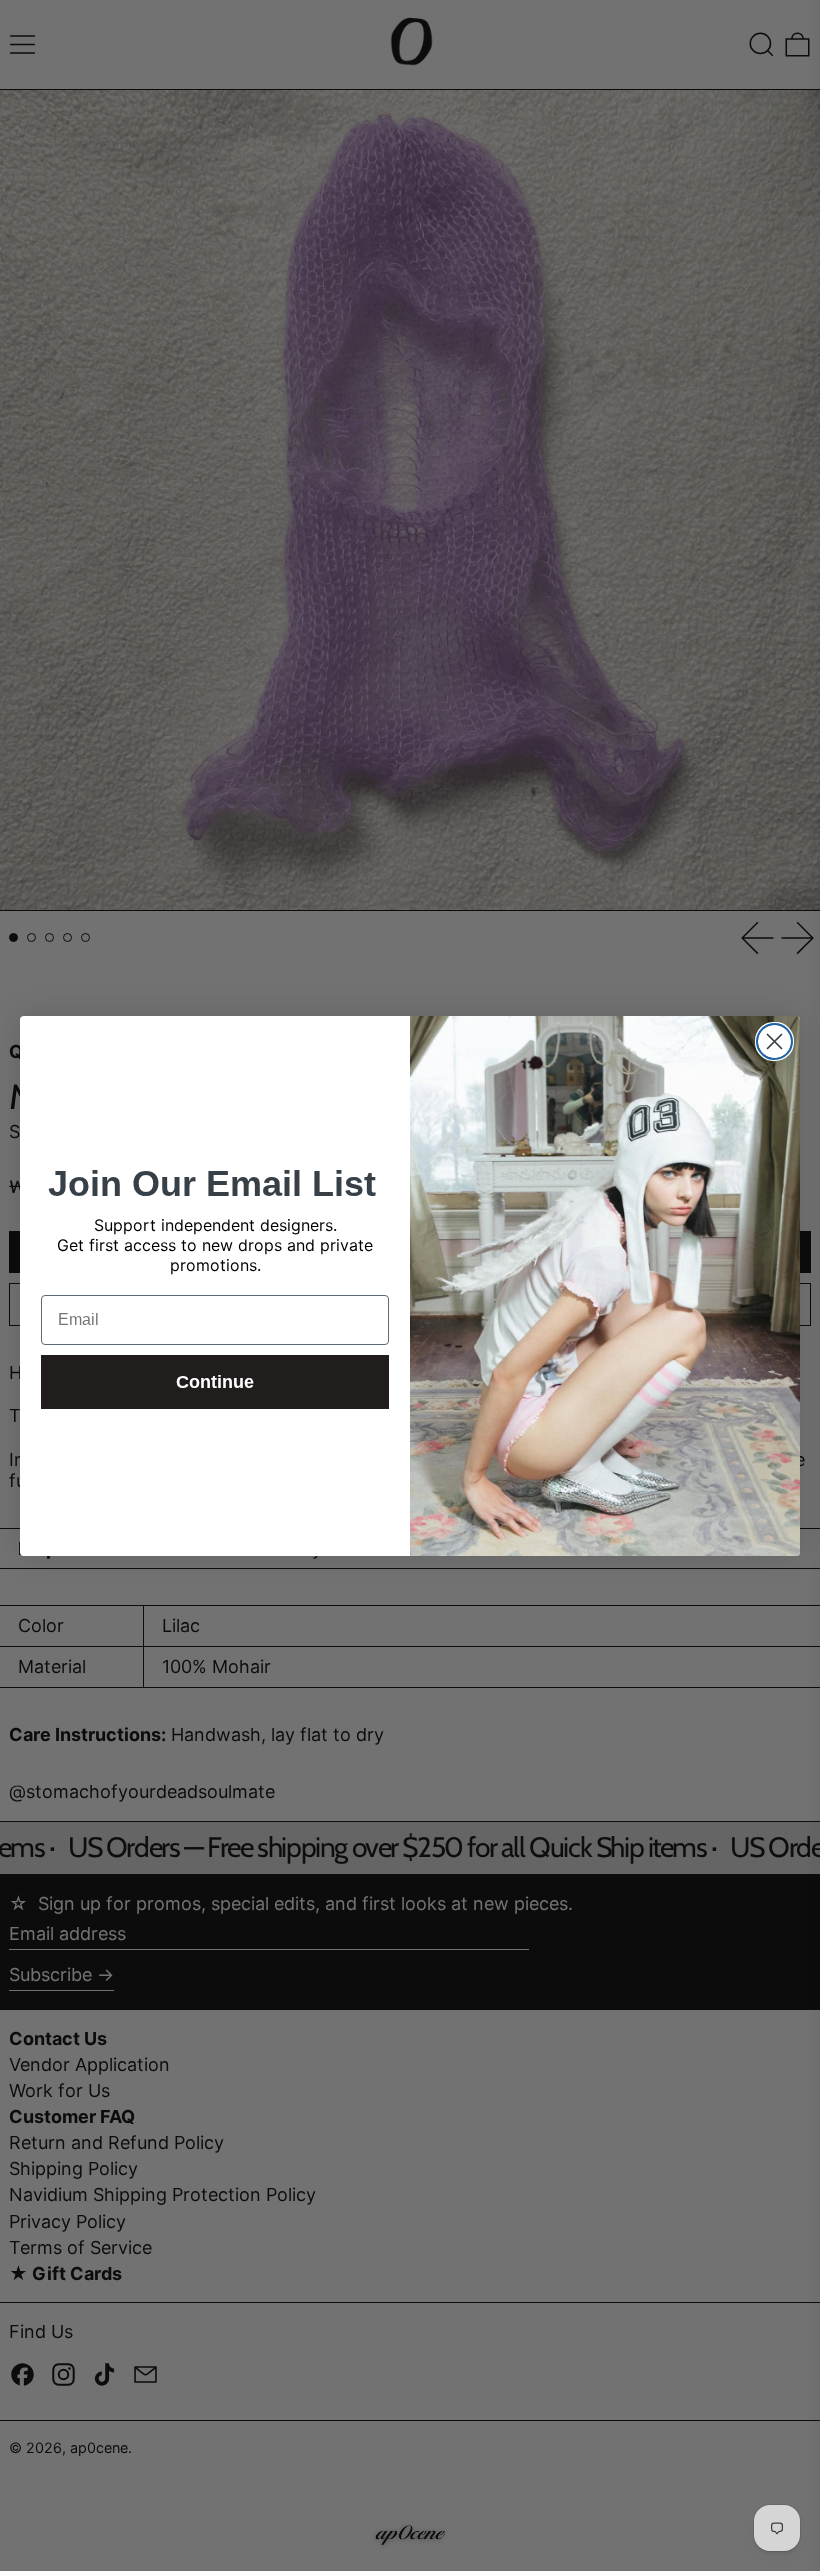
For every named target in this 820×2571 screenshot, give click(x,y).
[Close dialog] (774, 1041)
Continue (215, 1382)
